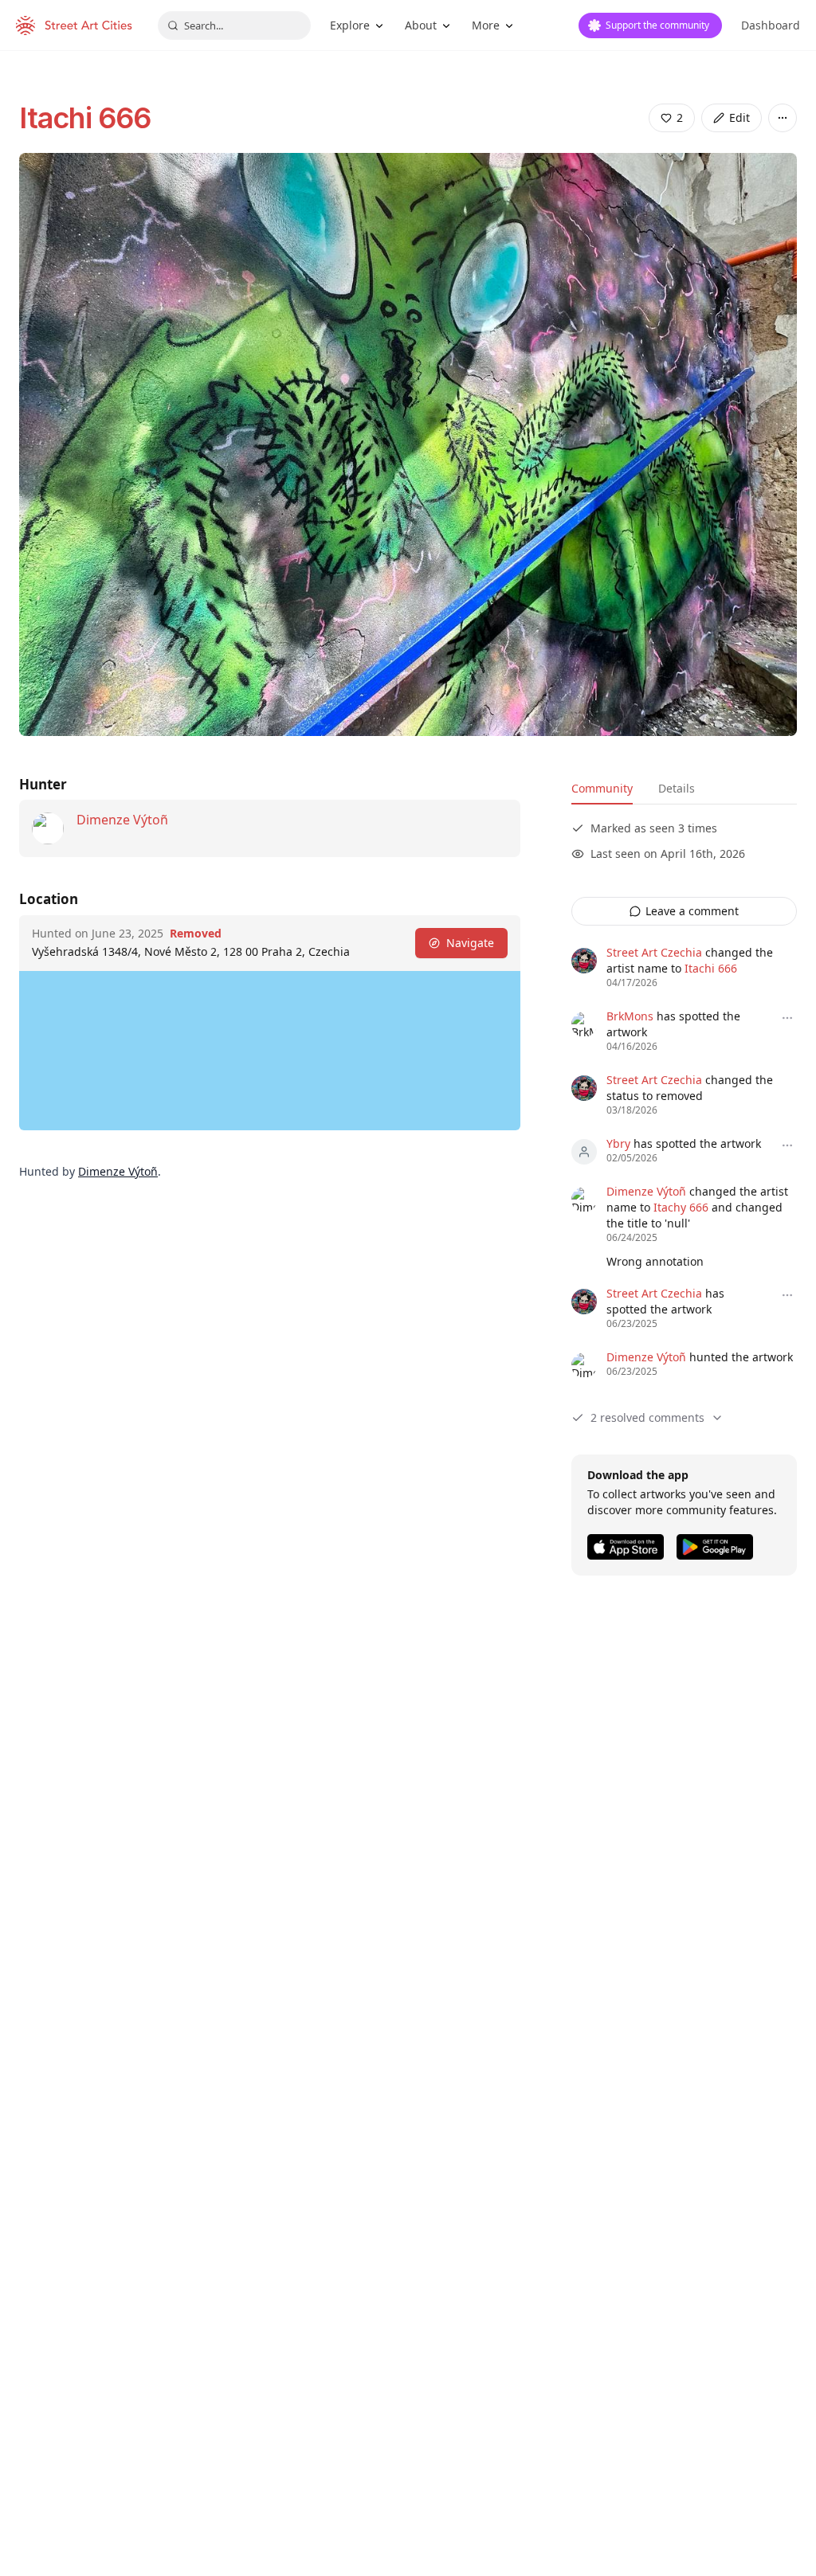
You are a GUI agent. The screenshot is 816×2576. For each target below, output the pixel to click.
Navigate (470, 943)
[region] (270, 1051)
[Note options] (787, 1018)
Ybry (618, 1143)
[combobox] (234, 25)
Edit (739, 117)
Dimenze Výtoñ (122, 820)
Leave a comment (692, 911)
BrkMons (630, 1016)
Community (602, 788)
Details (677, 788)
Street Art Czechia (654, 952)
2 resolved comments (647, 1417)
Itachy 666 (681, 1207)
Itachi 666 (85, 118)
